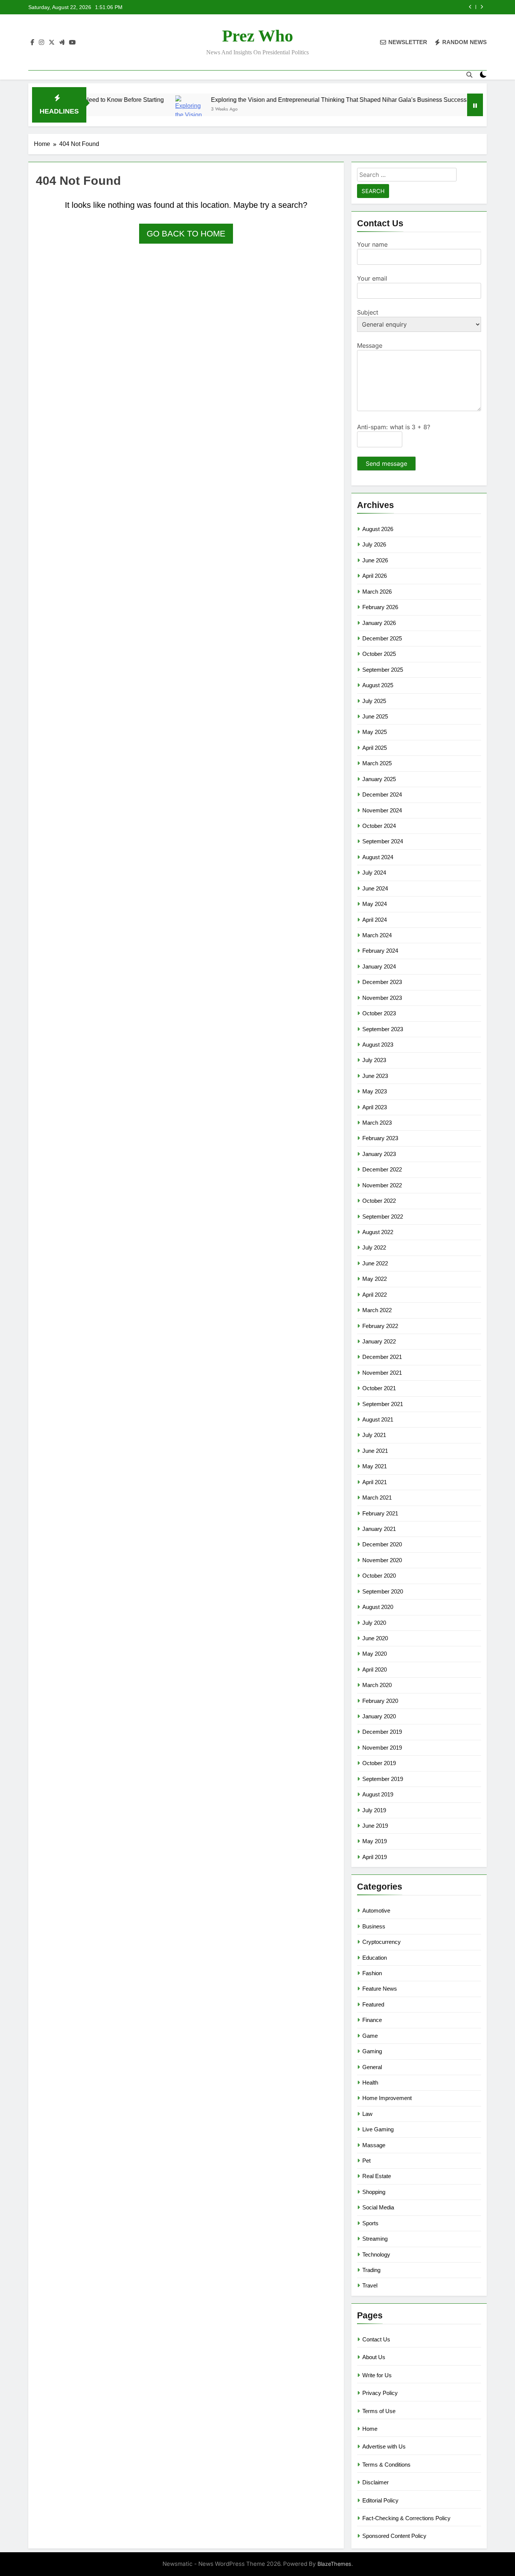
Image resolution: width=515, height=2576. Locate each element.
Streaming (375, 2239)
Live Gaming (378, 2129)
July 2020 (374, 1623)
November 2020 (382, 1560)
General (372, 2067)
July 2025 (374, 701)
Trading (371, 2270)
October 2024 (379, 826)
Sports (370, 2223)
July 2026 (374, 544)
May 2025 (375, 732)
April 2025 (375, 748)
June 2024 (375, 888)
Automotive (376, 1911)
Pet (366, 2161)
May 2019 (375, 1841)
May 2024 (375, 904)
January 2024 (379, 966)
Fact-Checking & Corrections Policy (406, 2518)
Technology (376, 2254)
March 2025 (377, 763)
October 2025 (379, 654)
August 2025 (378, 685)
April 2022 (375, 1295)
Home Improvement (387, 2098)
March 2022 (377, 1310)
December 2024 (382, 794)
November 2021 (382, 1373)
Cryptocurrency (382, 1942)
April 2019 (375, 1857)
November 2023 (382, 998)
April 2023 (375, 1107)
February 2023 (380, 1138)
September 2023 (383, 1029)
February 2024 (380, 951)
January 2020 (379, 1716)
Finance (372, 2020)
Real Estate (377, 2176)
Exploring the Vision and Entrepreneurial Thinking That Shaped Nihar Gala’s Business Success (289, 100)
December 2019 (382, 1732)
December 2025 (382, 638)
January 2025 (379, 779)
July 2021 (374, 1435)
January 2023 (379, 1154)
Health (370, 2082)
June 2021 (375, 1451)
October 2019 (379, 1763)
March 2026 (377, 592)
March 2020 (377, 1685)
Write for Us (377, 2375)
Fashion (372, 1973)
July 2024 (374, 873)
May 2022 (375, 1279)
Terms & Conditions (386, 2465)
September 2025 (383, 670)
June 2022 (375, 1263)
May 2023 (375, 1091)
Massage (374, 2145)
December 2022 (382, 1169)
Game (370, 2036)
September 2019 (383, 1779)
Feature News (380, 1989)
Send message (386, 464)
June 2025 (375, 716)
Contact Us (376, 2339)
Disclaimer (376, 2482)
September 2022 (383, 1217)
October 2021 (379, 1388)
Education (375, 1958)
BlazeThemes (334, 2564)
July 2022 (374, 1247)
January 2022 (379, 1341)
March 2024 (377, 935)
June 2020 (375, 1638)
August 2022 (378, 1232)
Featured (373, 2004)
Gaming (372, 2051)
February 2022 (380, 1326)
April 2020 (375, 1669)
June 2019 (375, 1826)
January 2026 (379, 623)
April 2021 (375, 1482)
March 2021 (377, 1498)
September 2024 (383, 841)
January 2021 (379, 1529)
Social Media (378, 2207)
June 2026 (375, 560)
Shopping (374, 2192)
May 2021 (375, 1466)
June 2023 (375, 1076)
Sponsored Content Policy (394, 2536)
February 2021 (380, 1513)
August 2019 (378, 1794)
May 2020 (375, 1654)
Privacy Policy (380, 2393)
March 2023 (377, 1123)
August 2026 (378, 529)
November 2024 (382, 810)
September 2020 (383, 1591)
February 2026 (380, 607)
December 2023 (382, 982)
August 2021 (378, 1419)
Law (367, 2114)
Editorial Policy (380, 2500)
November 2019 (382, 1748)
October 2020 (379, 1576)
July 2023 (374, 1060)
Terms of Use (379, 2411)
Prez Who (258, 36)
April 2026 (375, 576)
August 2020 (378, 1607)
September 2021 (383, 1404)
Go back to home (186, 234)
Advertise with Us (384, 2446)
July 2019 (374, 1810)
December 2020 (382, 1544)
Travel (370, 2285)
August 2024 (378, 857)
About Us (374, 2357)
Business (374, 1926)
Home (370, 2429)
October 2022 (379, 1201)
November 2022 (382, 1185)
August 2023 (378, 1045)
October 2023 (379, 1013)
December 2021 (382, 1357)
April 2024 (375, 920)
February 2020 (380, 1701)
